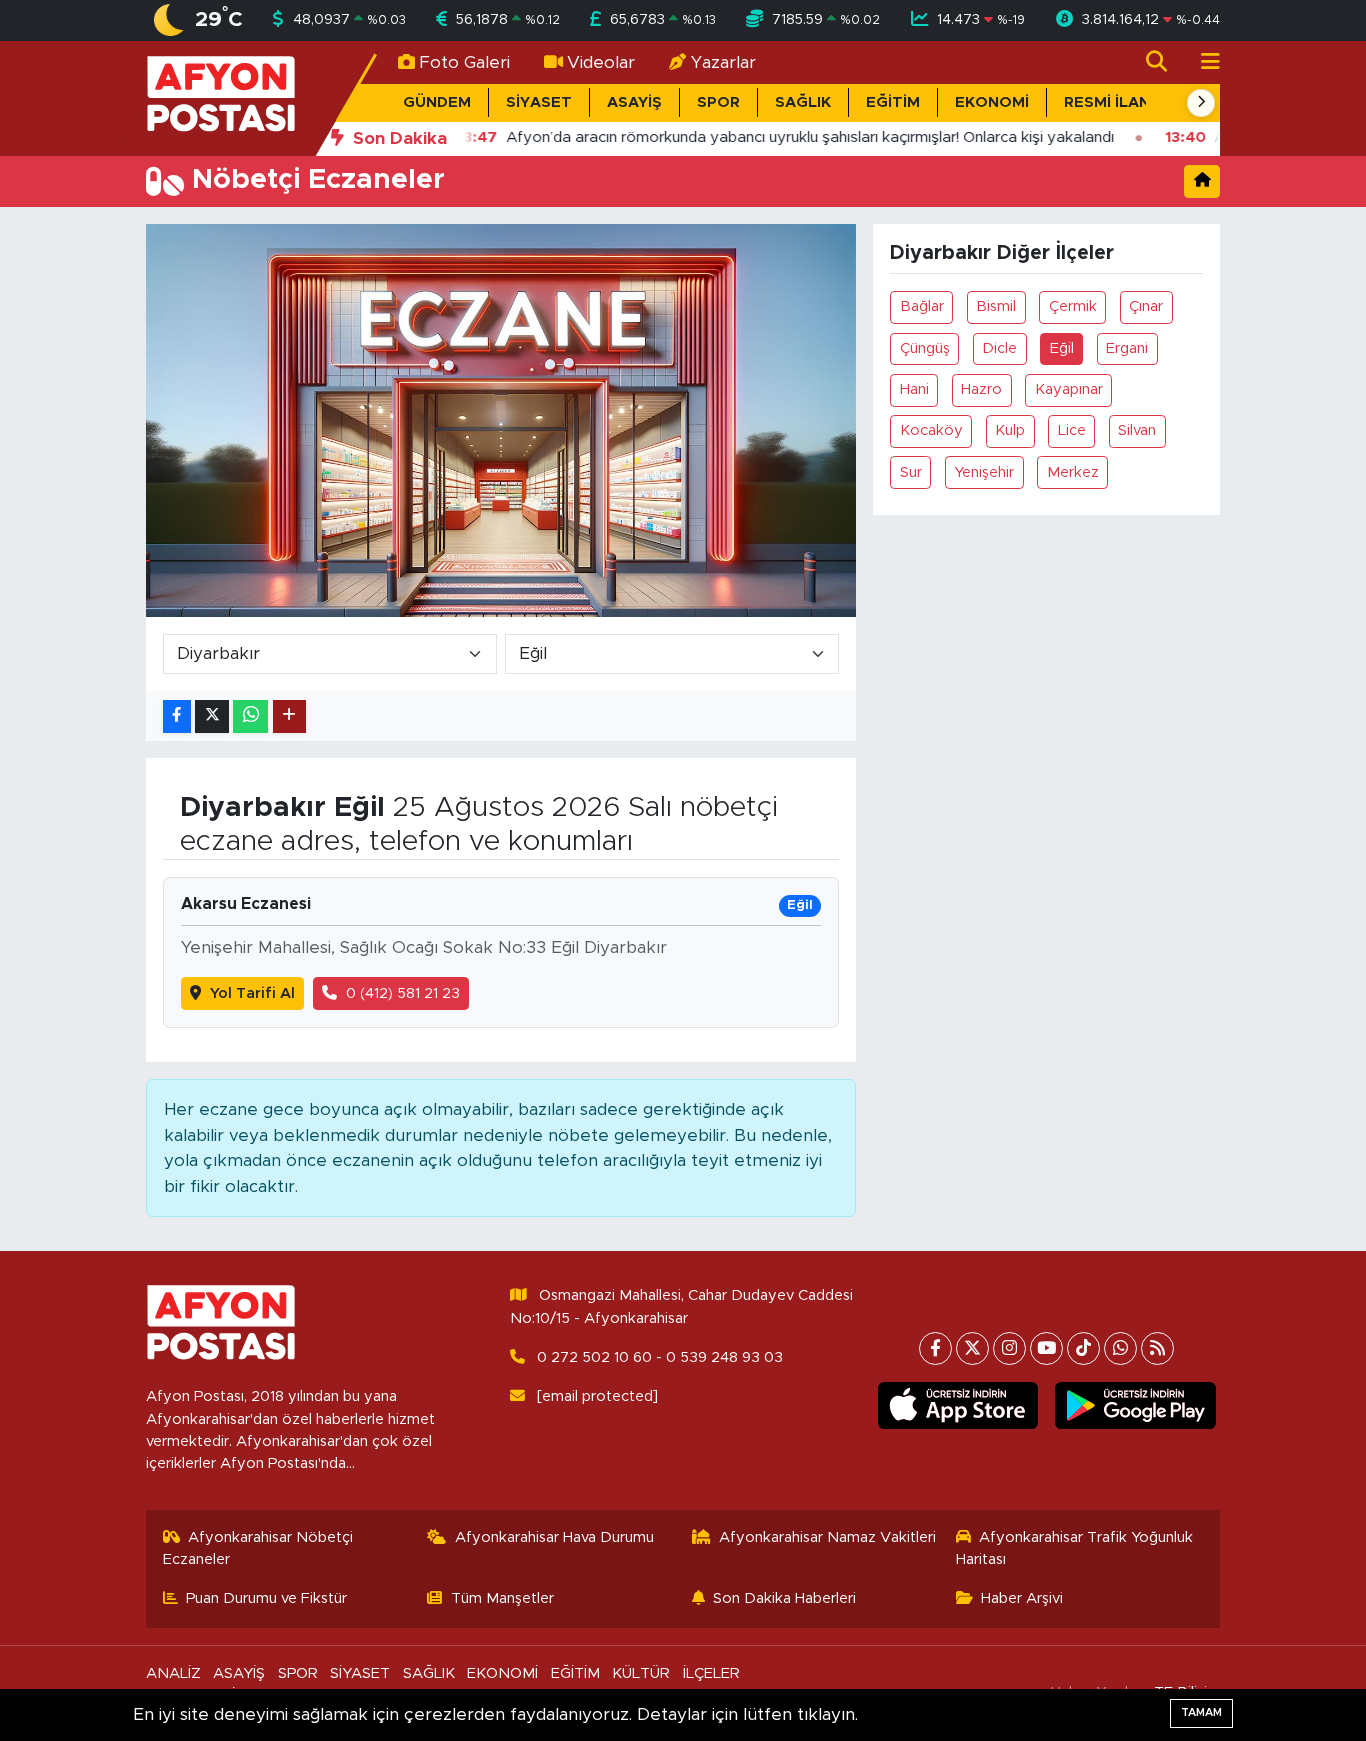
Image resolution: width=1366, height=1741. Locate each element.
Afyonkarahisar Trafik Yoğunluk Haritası (1075, 1548)
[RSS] (1157, 1348)
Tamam (1201, 1712)
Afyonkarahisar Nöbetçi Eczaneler (258, 1548)
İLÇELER (711, 1673)
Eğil (1062, 348)
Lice (1072, 430)
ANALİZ (173, 1673)
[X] (972, 1348)
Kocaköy (931, 430)
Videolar (601, 62)
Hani (914, 389)
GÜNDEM (437, 102)
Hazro (981, 389)
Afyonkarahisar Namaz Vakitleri (827, 1537)
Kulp (1010, 430)
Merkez (1073, 472)
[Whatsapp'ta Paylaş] (250, 716)
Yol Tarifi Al (252, 993)
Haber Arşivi (1022, 1598)
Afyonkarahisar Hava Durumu (554, 1537)
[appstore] (957, 1406)
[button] (1201, 103)
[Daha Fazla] (289, 716)
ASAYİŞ (634, 102)
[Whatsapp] (1120, 1348)
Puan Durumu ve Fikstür (266, 1598)
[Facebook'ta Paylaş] (177, 716)
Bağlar (922, 306)
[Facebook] (935, 1348)
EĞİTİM (893, 102)
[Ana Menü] (1202, 62)
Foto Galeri (464, 62)
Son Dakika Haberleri (784, 1598)
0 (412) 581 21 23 (403, 993)
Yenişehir (984, 472)
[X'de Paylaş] (212, 716)
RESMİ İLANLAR (1122, 102)
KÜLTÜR (641, 1673)
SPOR (718, 102)
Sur (911, 472)
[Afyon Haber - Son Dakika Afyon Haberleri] (221, 97)
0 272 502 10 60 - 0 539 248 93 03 (660, 1357)
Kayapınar (1069, 389)
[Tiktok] (1083, 1348)
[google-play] (1135, 1406)
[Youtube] (1046, 1348)
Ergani (1127, 348)
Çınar (1146, 306)
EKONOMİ (992, 102)
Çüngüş (925, 348)
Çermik (1073, 306)
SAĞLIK (803, 102)
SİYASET (539, 102)
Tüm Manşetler (502, 1598)
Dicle (999, 348)
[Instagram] (1009, 1348)
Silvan (1137, 430)
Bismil (996, 306)
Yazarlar (723, 62)
